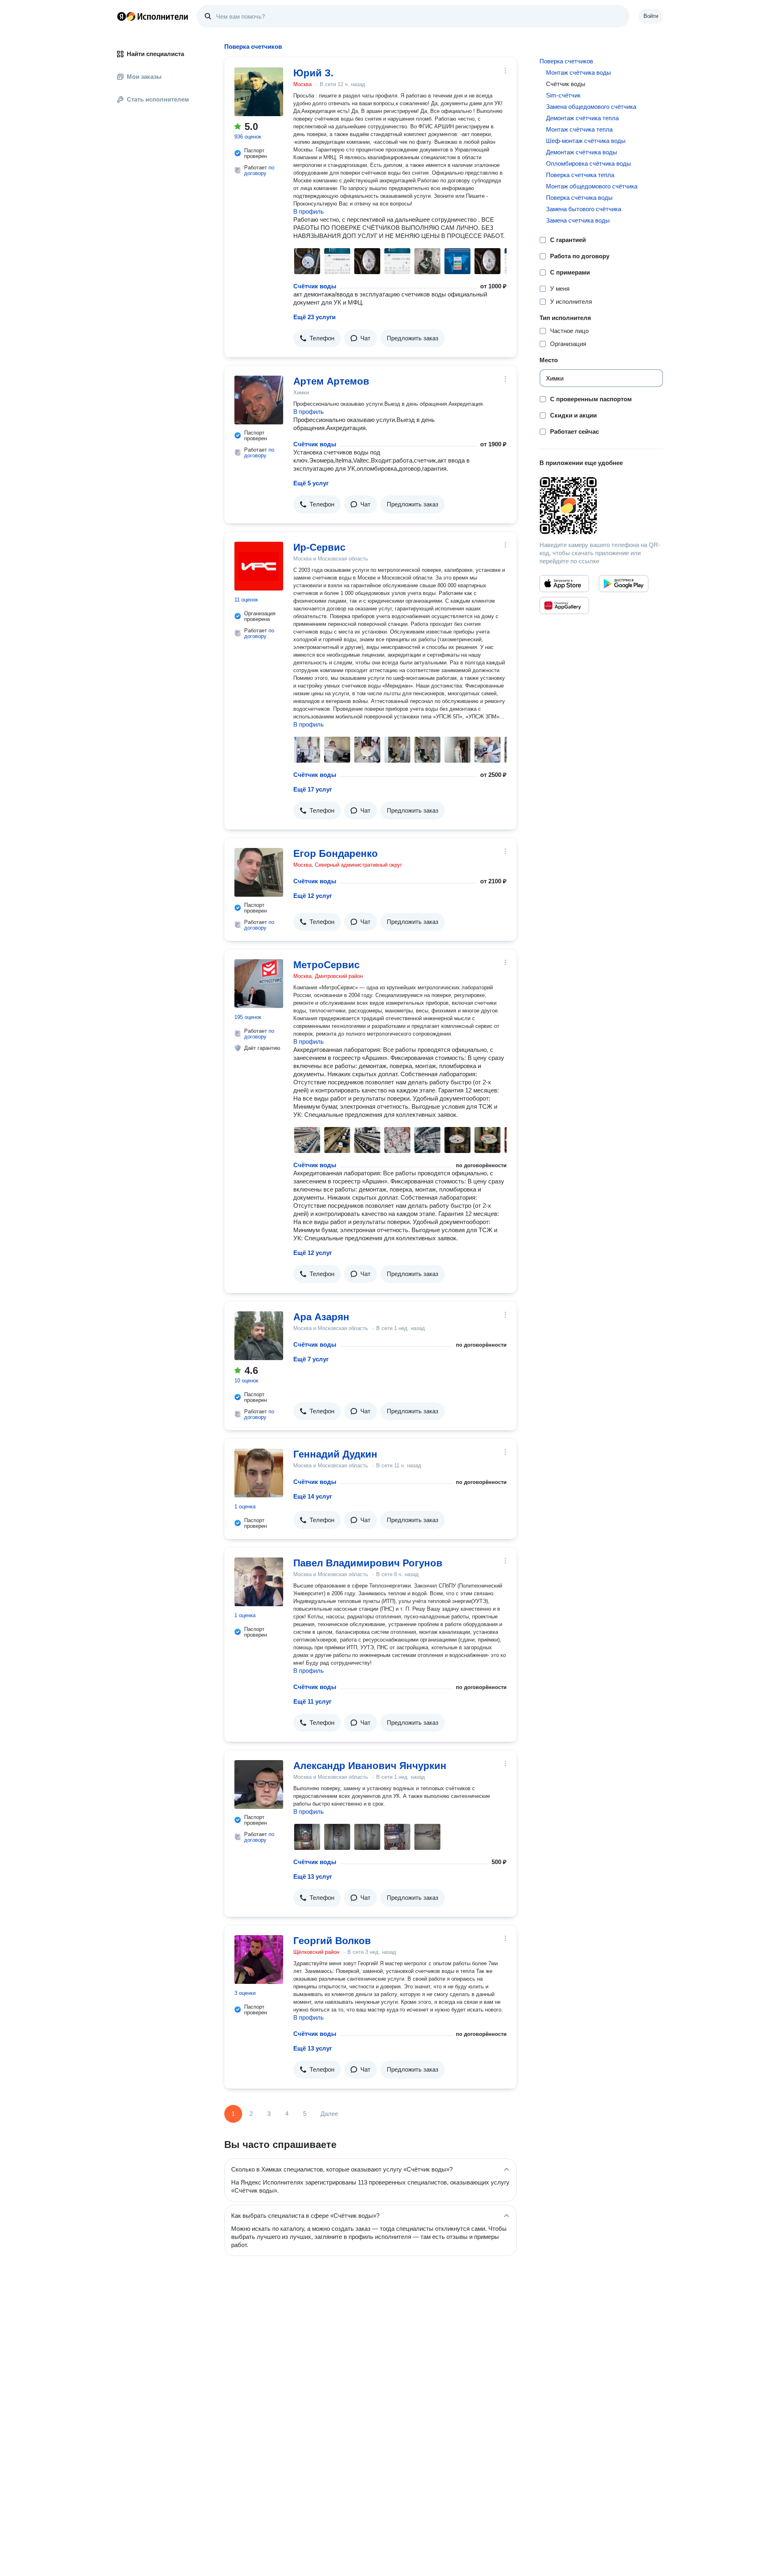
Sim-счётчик (563, 95)
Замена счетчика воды (578, 220)
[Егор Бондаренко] (259, 872)
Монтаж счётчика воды (578, 72)
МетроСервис (326, 965)
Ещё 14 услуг (313, 1496)
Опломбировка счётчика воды (588, 163)
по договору (259, 170)
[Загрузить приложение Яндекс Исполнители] (601, 506)
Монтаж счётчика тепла (579, 129)
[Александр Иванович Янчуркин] (259, 1784)
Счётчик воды (315, 286)
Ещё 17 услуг (313, 789)
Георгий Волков (332, 1941)
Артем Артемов (331, 381)
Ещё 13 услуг (313, 1876)
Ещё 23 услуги (314, 317)
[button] (317, 338)
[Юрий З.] (259, 92)
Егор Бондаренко (336, 853)
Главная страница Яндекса (121, 16)
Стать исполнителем (158, 99)
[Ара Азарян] (259, 1336)
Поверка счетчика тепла (580, 175)
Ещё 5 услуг (311, 483)
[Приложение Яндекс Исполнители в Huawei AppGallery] (564, 606)
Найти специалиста (155, 54)
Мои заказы (144, 77)
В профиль (309, 211)
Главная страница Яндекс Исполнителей (153, 16)
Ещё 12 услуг (313, 896)
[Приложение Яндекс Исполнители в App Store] (564, 584)
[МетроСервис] (259, 984)
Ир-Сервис (319, 547)
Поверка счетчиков (566, 61)
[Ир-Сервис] (259, 566)
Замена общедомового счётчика (591, 107)
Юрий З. (313, 73)
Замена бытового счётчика (584, 209)
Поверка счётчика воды (579, 198)
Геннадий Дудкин (335, 1454)
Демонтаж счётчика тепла (582, 118)
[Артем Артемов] (259, 400)
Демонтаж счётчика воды (582, 152)
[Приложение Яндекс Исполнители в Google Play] (624, 584)
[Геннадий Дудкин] (259, 1473)
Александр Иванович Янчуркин (370, 1766)
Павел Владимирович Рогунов (368, 1563)
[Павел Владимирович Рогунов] (259, 1582)
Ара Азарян (321, 1317)
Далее (329, 2114)
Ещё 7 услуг (311, 1359)
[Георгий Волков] (259, 1960)
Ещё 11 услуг (312, 1701)
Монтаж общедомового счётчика (592, 186)
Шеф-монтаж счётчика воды (586, 141)
